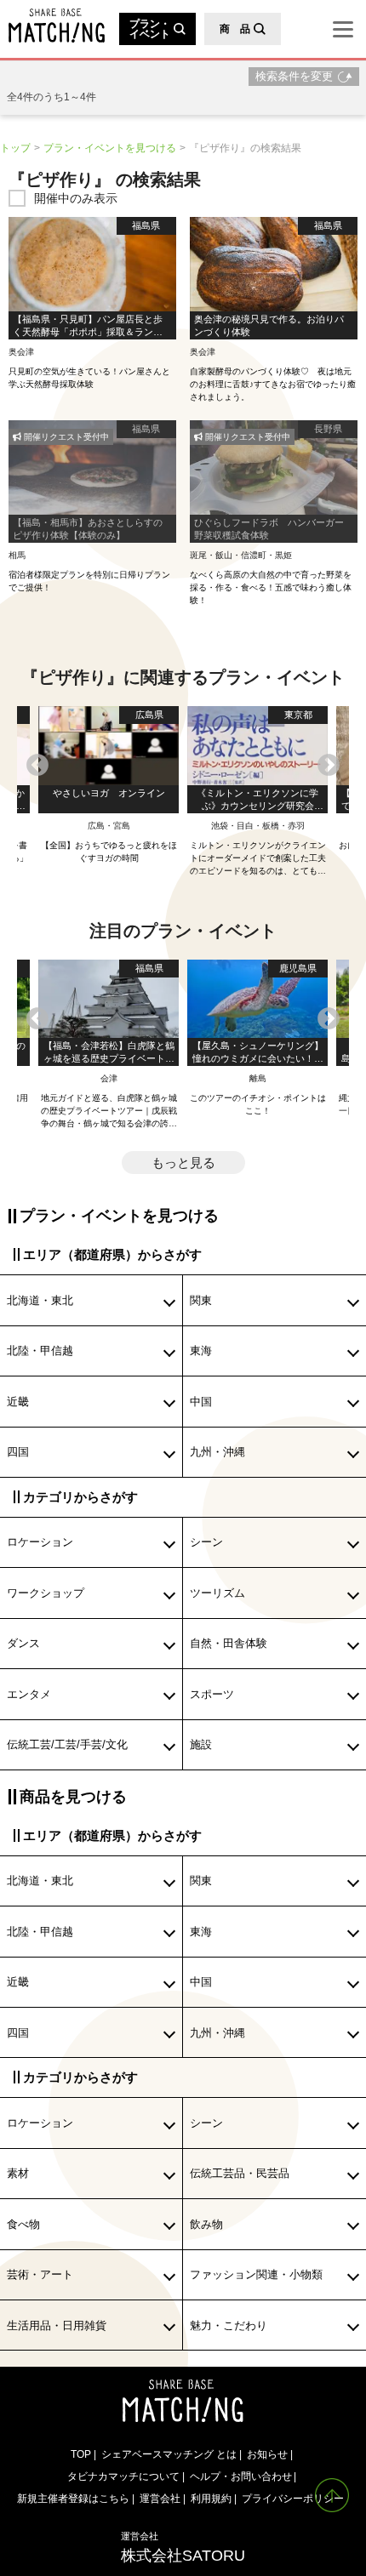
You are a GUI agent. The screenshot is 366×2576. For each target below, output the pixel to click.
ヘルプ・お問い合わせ (241, 2476)
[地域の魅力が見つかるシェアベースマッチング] (52, 26)
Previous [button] (37, 766)
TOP (81, 2454)
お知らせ (267, 2454)
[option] (257, 792)
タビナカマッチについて (123, 2476)
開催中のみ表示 (76, 198)
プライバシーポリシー (293, 2498)
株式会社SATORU (183, 2547)
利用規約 (211, 2498)
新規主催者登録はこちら (73, 2498)
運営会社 (160, 2498)
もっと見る (183, 1163)
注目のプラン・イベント (183, 931)
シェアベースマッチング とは (169, 2454)
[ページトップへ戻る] (332, 2495)
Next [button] (329, 766)
